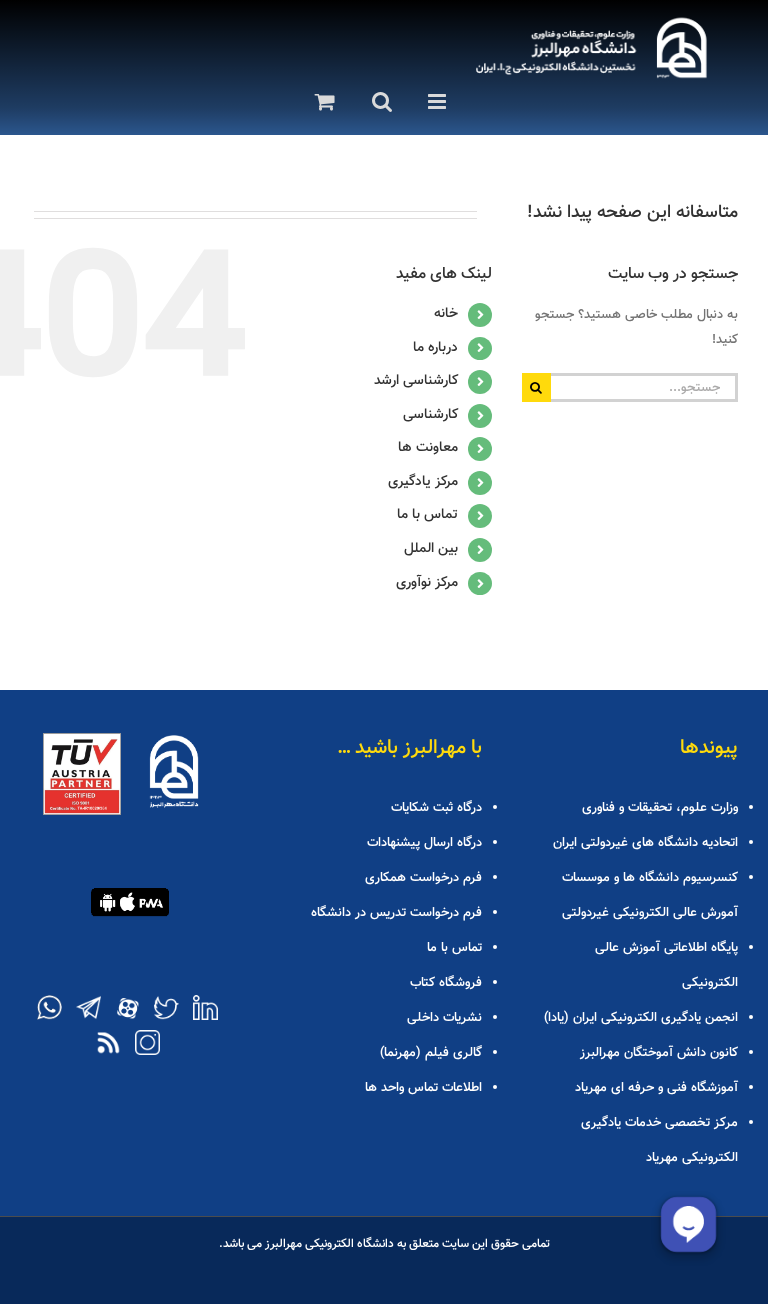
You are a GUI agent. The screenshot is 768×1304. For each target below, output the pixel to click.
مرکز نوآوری (427, 583)
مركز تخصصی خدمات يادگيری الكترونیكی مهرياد (659, 1140)
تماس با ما (427, 515)
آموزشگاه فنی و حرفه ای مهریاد (656, 1088)
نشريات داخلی (444, 1018)
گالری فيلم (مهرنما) (431, 1053)
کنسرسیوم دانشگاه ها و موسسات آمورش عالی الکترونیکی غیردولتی (650, 895)
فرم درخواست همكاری (423, 878)
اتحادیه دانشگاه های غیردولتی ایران (645, 843)
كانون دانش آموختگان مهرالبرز (659, 1053)
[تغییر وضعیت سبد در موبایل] (319, 101)
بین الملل (431, 549)
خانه (446, 314)
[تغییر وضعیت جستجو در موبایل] (375, 101)
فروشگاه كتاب (446, 983)
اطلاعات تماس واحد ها (423, 1088)
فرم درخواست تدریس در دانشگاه (396, 913)
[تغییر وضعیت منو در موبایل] (433, 101)
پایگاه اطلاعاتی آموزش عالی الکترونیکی (666, 965)
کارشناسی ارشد (416, 381)
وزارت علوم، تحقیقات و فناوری (660, 808)
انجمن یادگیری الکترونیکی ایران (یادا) (641, 1018)
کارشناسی (430, 415)
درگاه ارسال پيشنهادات (424, 843)
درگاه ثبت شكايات (436, 808)
